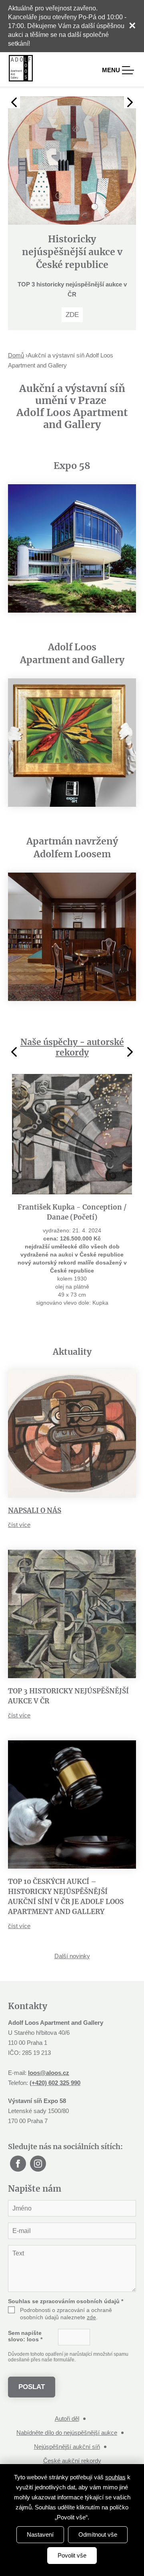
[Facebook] (18, 2224)
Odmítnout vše (98, 2534)
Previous (14, 102)
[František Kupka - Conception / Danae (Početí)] (72, 1194)
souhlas (115, 2477)
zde (91, 2377)
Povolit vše (72, 2555)
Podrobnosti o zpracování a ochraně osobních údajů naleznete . (66, 2374)
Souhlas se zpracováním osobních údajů (66, 2361)
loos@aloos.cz (49, 2133)
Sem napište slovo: (25, 2396)
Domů (16, 415)
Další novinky (72, 2016)
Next (130, 102)
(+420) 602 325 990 (55, 2143)
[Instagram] (38, 2224)
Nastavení (40, 2534)
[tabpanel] (72, 243)
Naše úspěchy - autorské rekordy (72, 1107)
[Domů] (21, 68)
